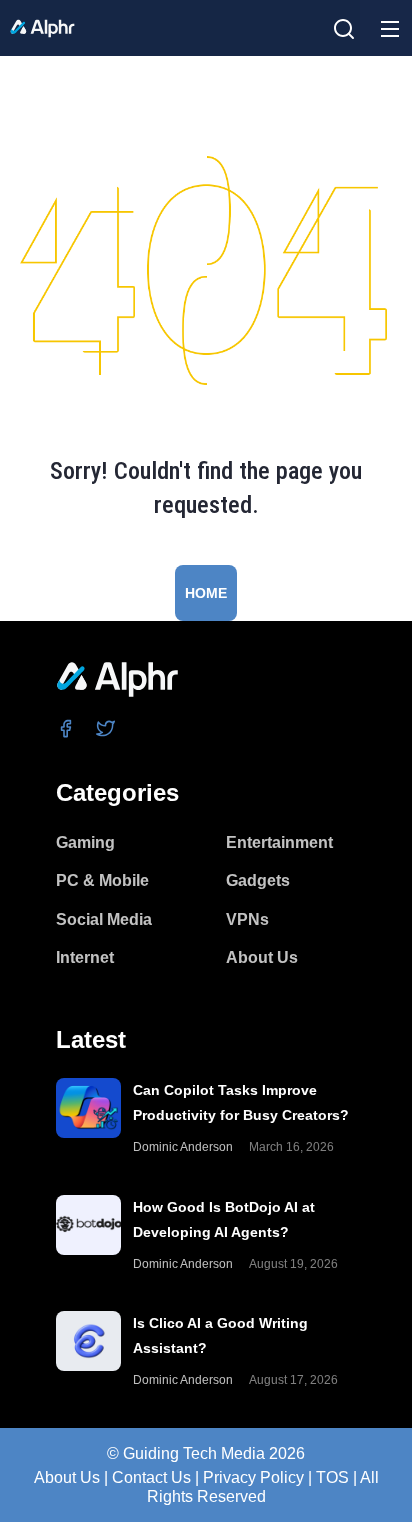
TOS (332, 1477)
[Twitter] (106, 728)
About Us (67, 1477)
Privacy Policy (253, 1477)
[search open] (344, 29)
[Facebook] (66, 728)
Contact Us (151, 1477)
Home (206, 593)
